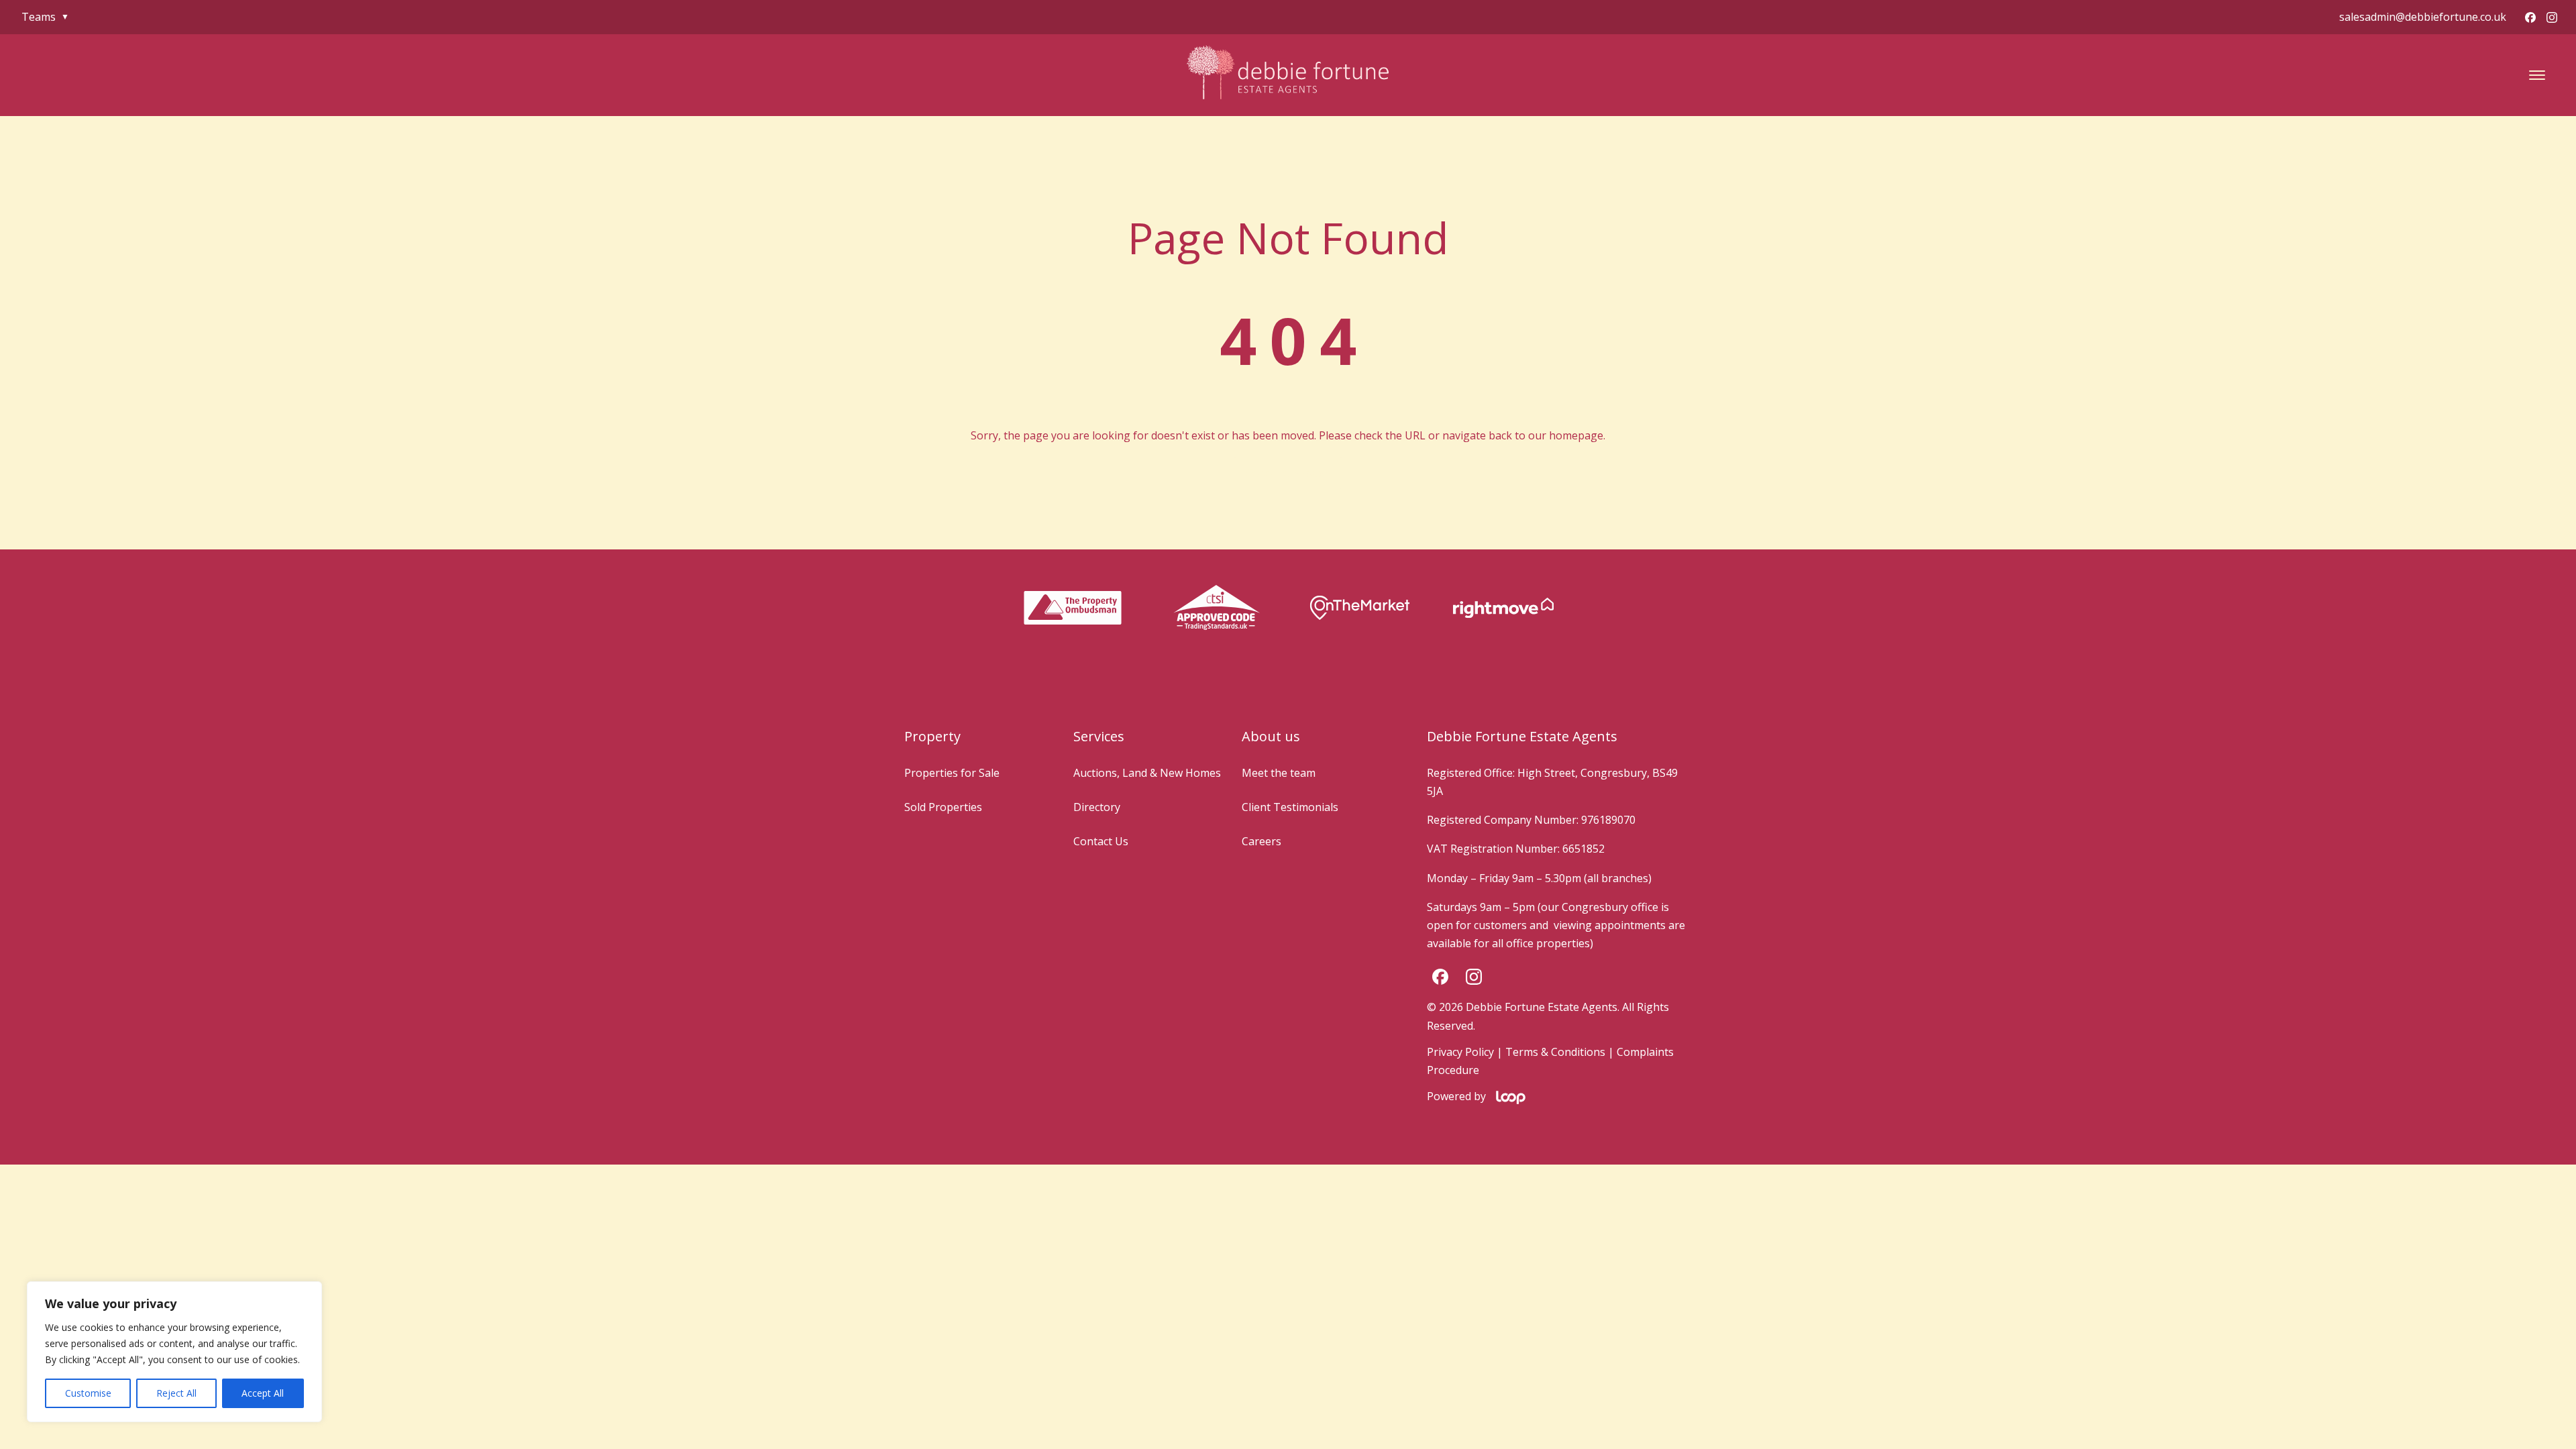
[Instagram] (2552, 17)
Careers (1262, 841)
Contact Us (1101, 841)
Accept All (263, 1393)
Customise (88, 1393)
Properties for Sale (952, 773)
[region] (174, 1352)
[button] (2537, 75)
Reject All (176, 1393)
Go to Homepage (1288, 473)
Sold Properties (943, 807)
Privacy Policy (1460, 1052)
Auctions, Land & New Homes (1147, 773)
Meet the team (1279, 773)
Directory (1097, 807)
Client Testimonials (1290, 807)
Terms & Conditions (1555, 1052)
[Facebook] (2530, 17)
